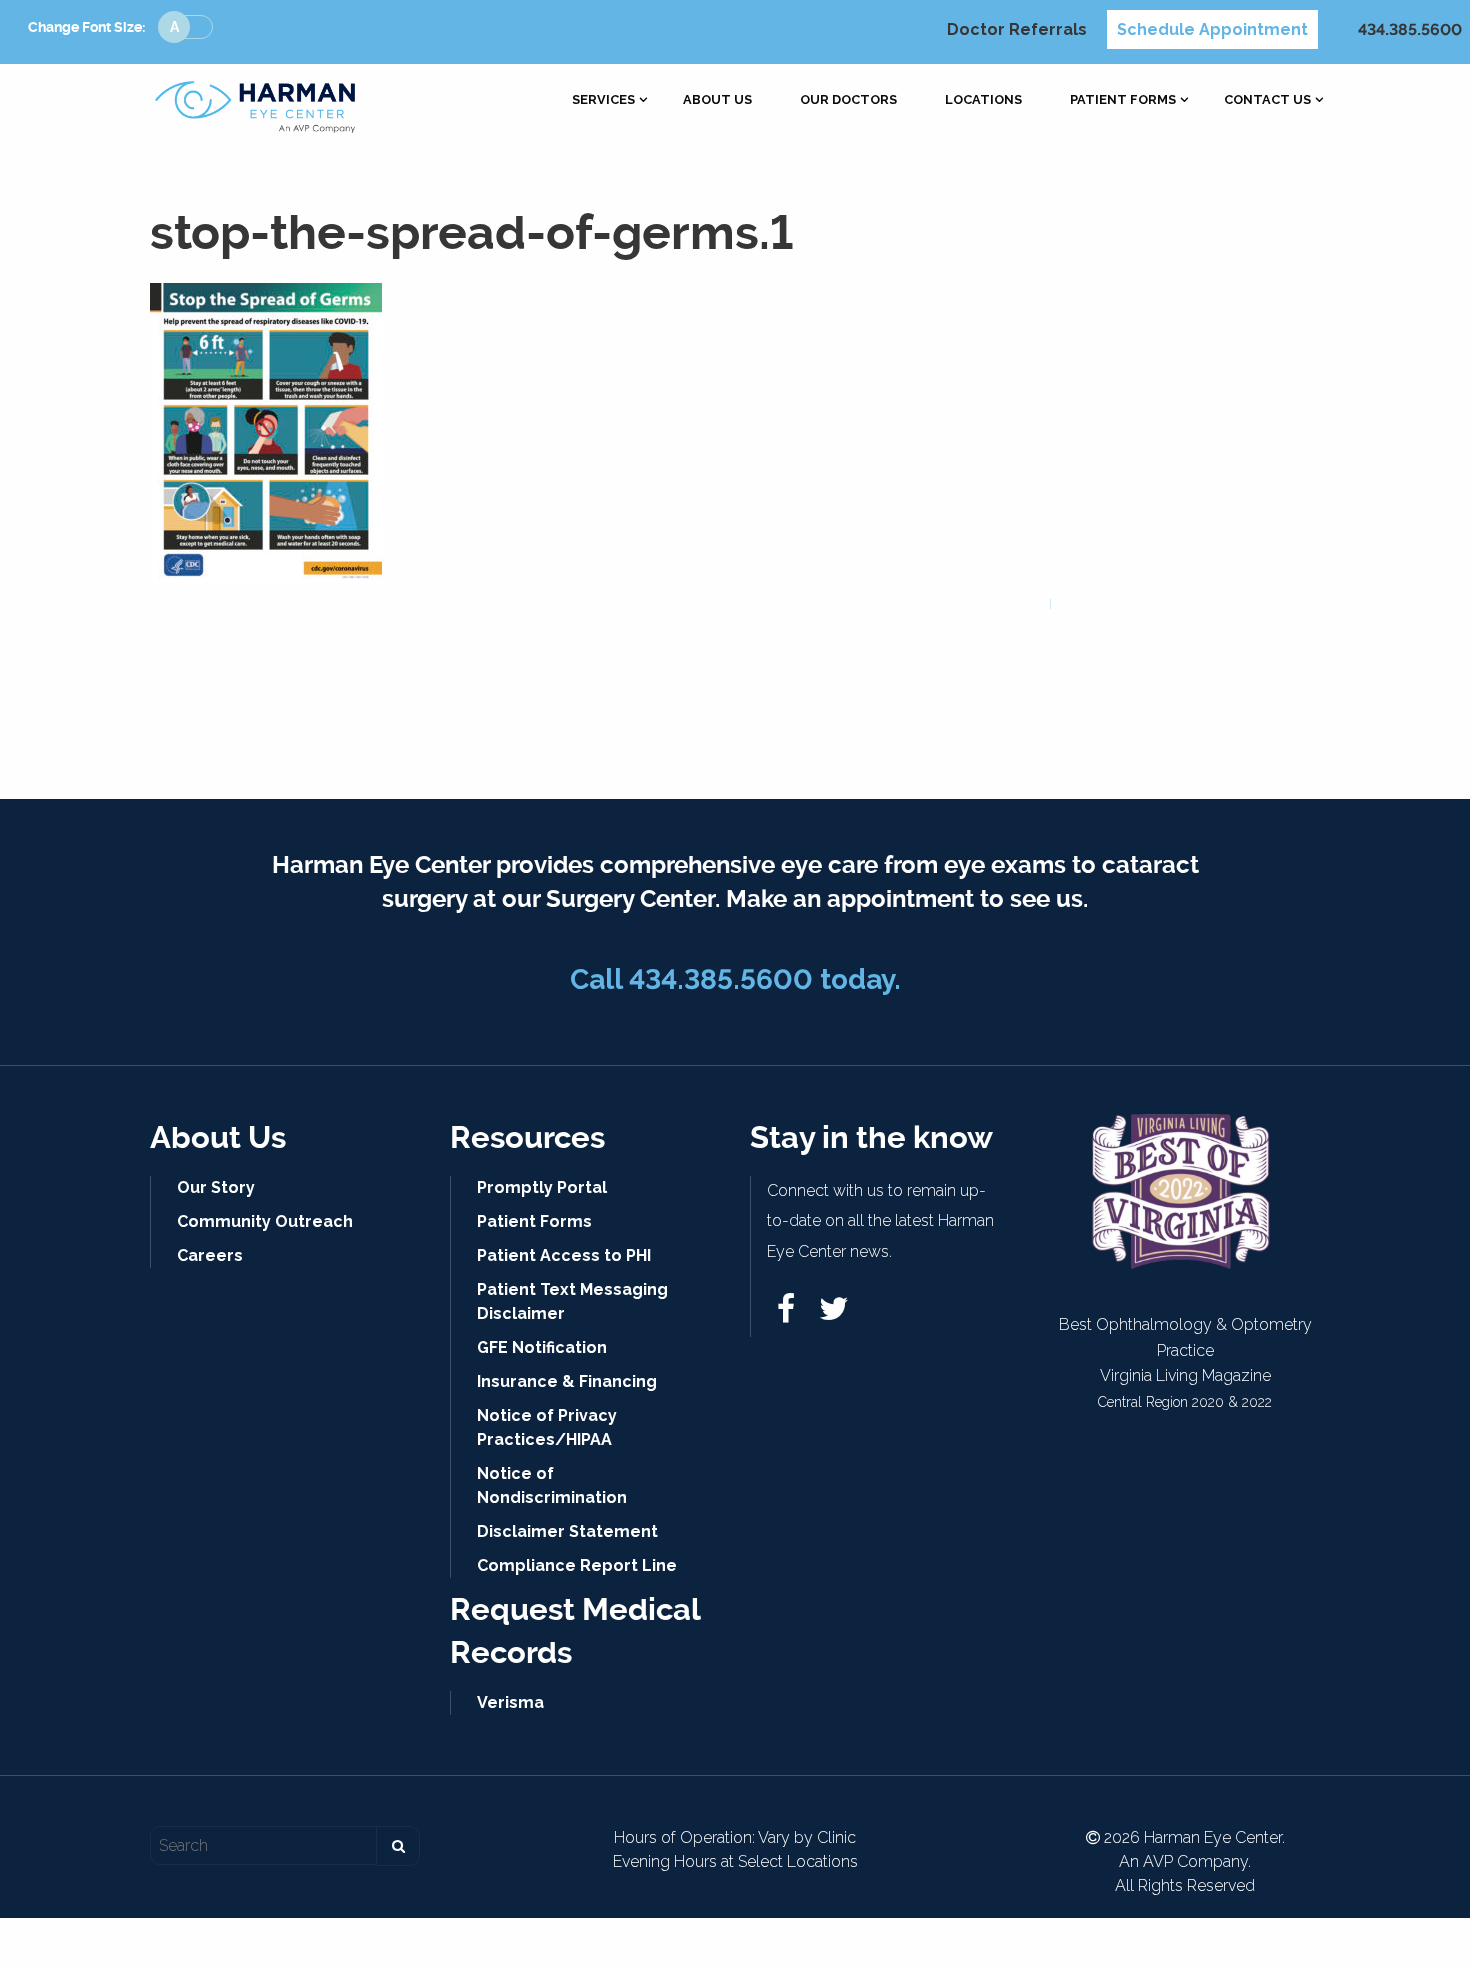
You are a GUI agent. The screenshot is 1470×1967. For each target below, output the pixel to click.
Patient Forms (1123, 100)
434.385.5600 (1410, 29)
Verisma (510, 1702)
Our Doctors (848, 100)
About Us (717, 100)
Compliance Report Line (577, 1565)
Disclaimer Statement (567, 1531)
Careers (210, 1255)
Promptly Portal (542, 1187)
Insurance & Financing (567, 1381)
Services (603, 100)
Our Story (216, 1187)
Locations (983, 100)
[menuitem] (603, 100)
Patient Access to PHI (564, 1255)
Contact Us (1267, 100)
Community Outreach (265, 1221)
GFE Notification (542, 1347)
